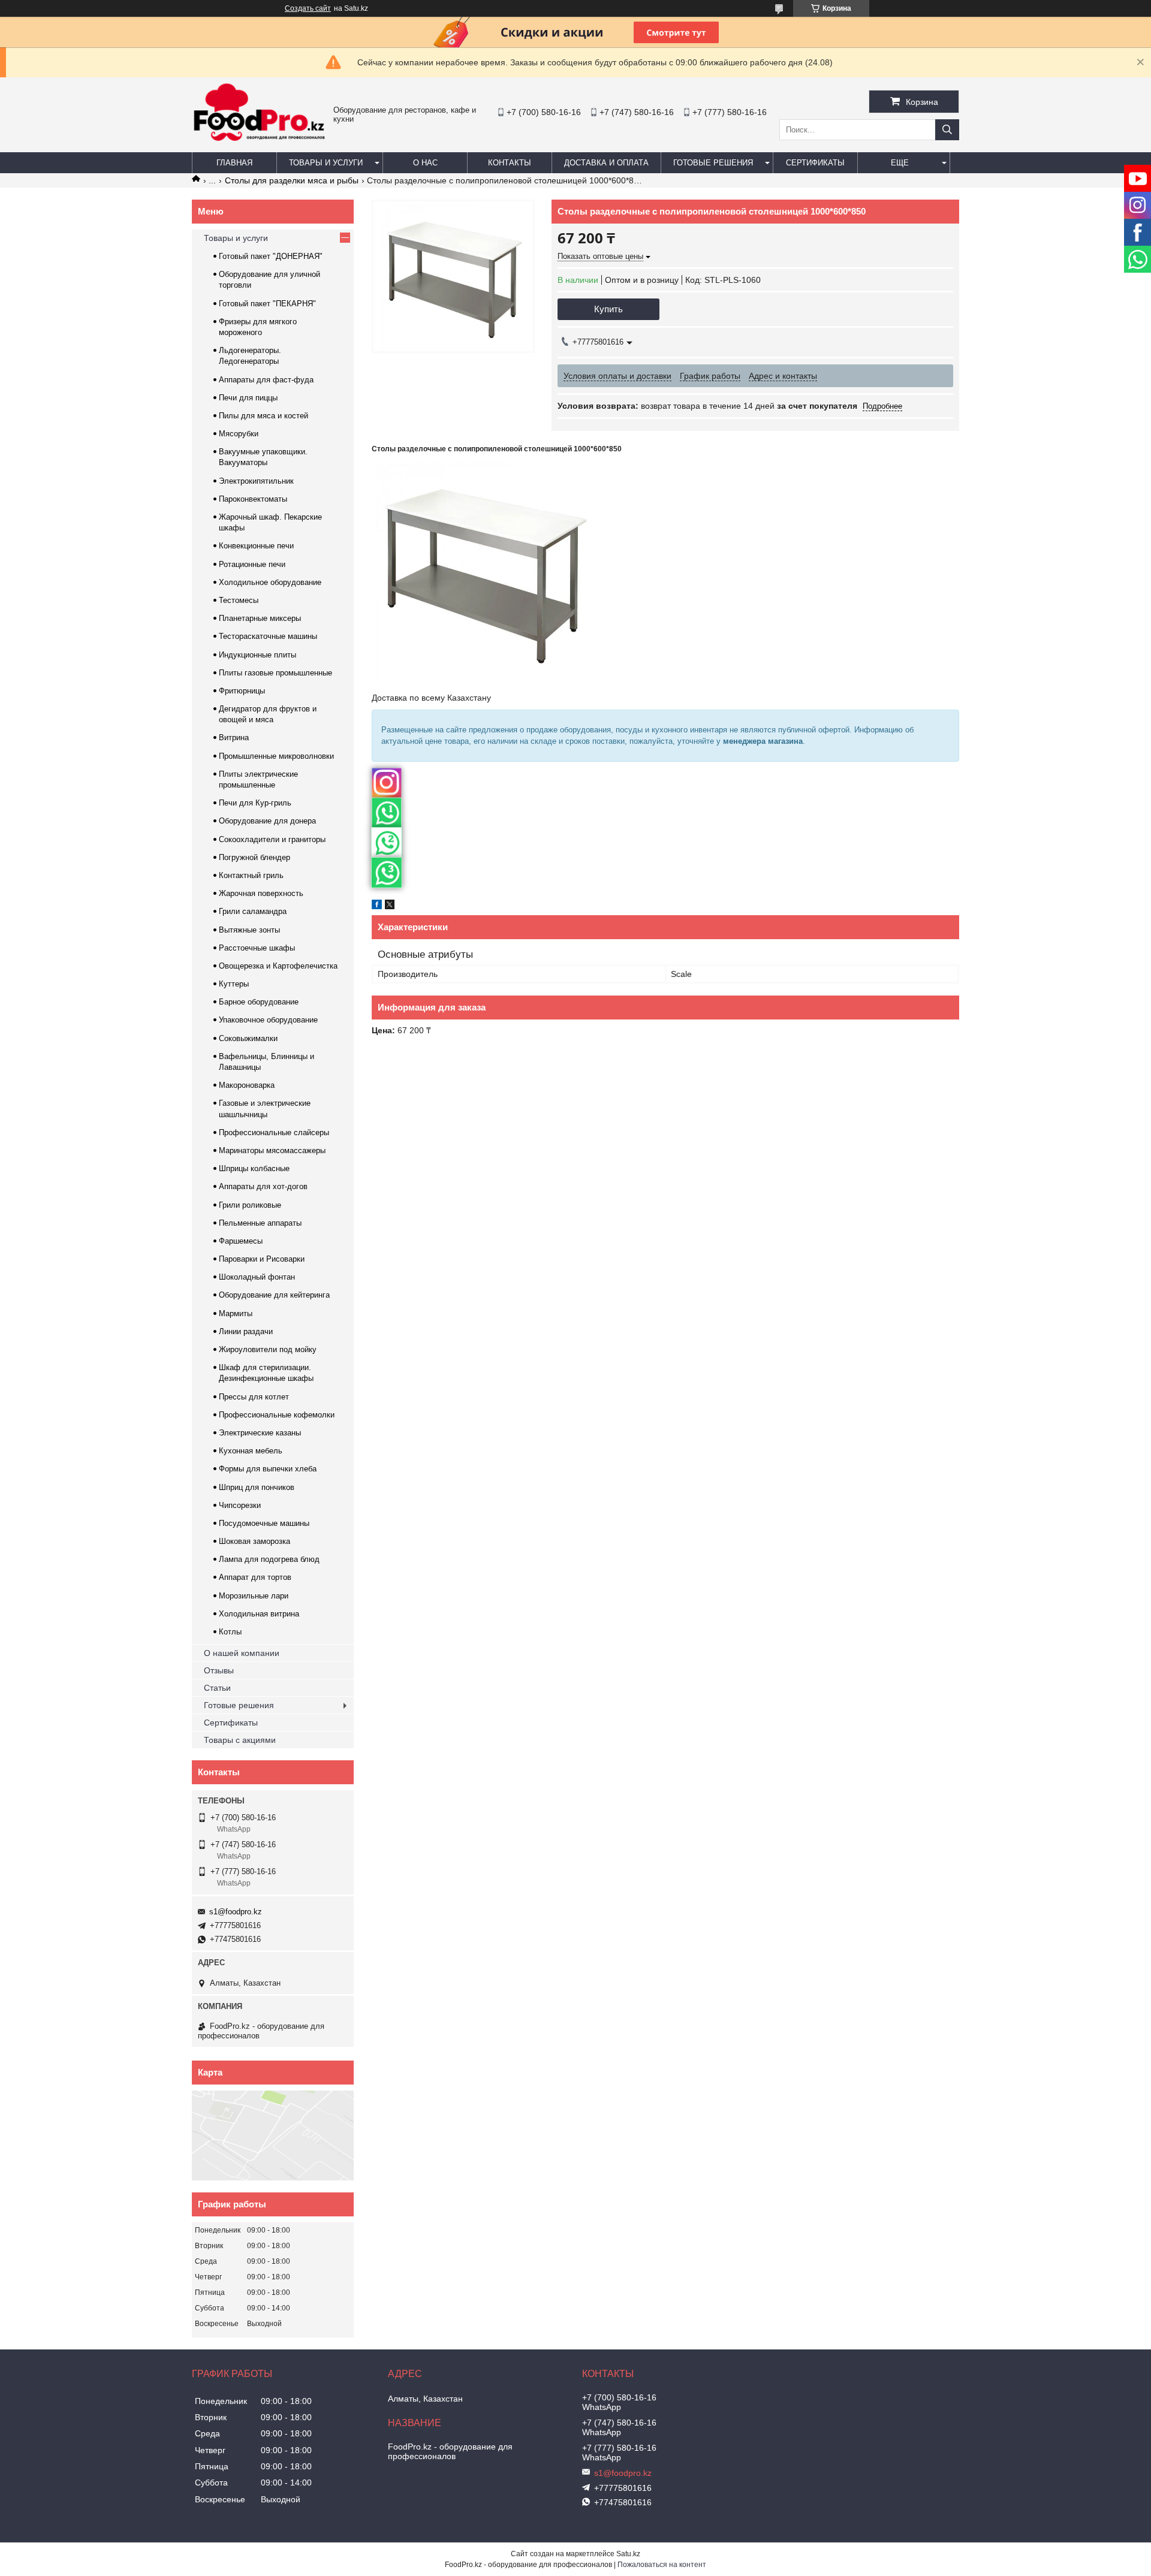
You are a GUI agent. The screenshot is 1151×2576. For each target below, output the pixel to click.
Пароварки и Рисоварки (262, 1259)
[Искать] (947, 130)
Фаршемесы (241, 1241)
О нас (425, 163)
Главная (234, 163)
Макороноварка (247, 1085)
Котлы (230, 1632)
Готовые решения (713, 163)
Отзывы (219, 1670)
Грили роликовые (250, 1205)
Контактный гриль (251, 875)
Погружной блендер (254, 857)
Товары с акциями (240, 1740)
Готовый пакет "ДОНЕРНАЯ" (271, 256)
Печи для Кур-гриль (255, 803)
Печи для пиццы (248, 398)
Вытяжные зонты (249, 930)
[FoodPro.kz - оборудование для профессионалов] (260, 143)
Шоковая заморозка (254, 1541)
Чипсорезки (240, 1505)
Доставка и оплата (606, 163)
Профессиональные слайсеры (274, 1132)
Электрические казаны (260, 1433)
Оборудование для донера (267, 821)
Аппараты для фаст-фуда (266, 380)
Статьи (217, 1688)
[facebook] (377, 906)
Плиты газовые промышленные (275, 673)
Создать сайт (308, 8)
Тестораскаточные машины (268, 636)
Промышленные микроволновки (276, 756)
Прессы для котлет (254, 1397)
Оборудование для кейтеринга (274, 1295)
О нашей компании (242, 1653)
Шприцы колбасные (254, 1168)
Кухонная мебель (251, 1451)
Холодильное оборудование (270, 582)
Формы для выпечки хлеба (268, 1469)
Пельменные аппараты (260, 1223)
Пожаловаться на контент (662, 2565)
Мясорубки (239, 434)
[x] (390, 906)
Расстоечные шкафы (257, 948)
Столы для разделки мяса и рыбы (292, 180)
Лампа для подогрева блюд (269, 1559)
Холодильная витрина (259, 1614)
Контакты (510, 163)
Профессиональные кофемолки (277, 1415)
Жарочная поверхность (261, 893)
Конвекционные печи (256, 546)
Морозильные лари (254, 1596)
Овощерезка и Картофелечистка (278, 966)
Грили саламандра (253, 911)
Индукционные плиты (257, 655)
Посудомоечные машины (264, 1523)
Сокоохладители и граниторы (272, 839)
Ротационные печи (252, 564)
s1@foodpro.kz (236, 1912)
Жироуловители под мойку (268, 1349)
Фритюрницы (242, 691)
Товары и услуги (326, 163)
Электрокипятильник (256, 481)
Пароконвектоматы (253, 499)
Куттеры (234, 984)
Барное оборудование (259, 1002)
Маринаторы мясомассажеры (272, 1150)
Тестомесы (239, 600)
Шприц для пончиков (257, 1487)
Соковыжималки (248, 1038)
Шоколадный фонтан (257, 1277)
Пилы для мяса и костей (263, 416)
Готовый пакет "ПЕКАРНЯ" (267, 304)
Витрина (234, 737)
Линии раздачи (246, 1331)
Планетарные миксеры (260, 618)
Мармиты (236, 1313)
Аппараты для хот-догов (263, 1186)
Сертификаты (815, 163)
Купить (608, 309)
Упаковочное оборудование (268, 1020)
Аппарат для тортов (255, 1577)
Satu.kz (628, 2554)
